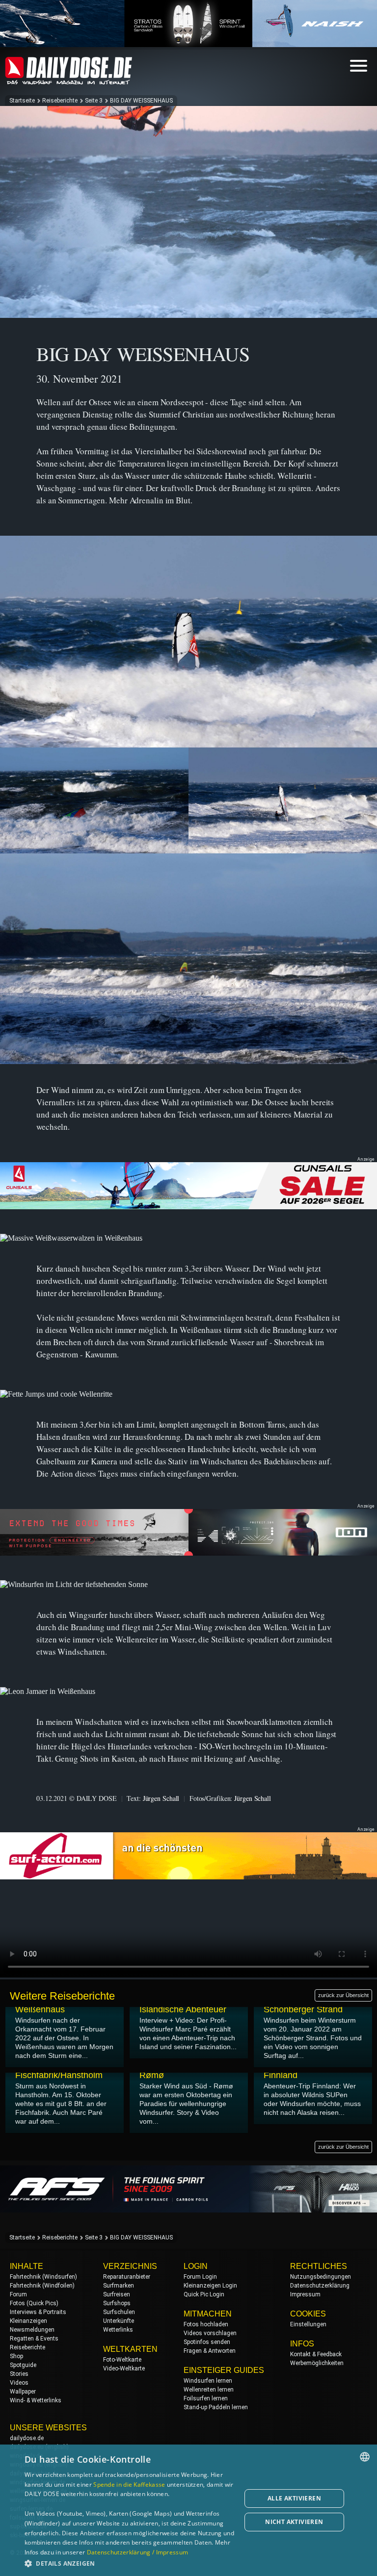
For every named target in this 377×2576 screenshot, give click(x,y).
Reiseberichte (60, 101)
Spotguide (23, 2365)
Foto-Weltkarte (122, 2360)
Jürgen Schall (161, 1798)
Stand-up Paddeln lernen (216, 2407)
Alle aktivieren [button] (294, 2498)
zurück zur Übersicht (343, 1995)
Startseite (22, 101)
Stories (19, 2374)
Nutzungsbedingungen (321, 2277)
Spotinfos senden (207, 2342)
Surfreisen (117, 2294)
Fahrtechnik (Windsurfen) (43, 2277)
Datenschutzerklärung (320, 2286)
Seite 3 (94, 101)
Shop (16, 2356)
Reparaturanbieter (127, 2277)
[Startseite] (69, 80)
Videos (19, 2383)
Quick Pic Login (204, 2294)
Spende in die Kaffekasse (129, 2485)
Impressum (305, 2294)
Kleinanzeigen (28, 2321)
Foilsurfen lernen (206, 2398)
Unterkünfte (119, 2321)
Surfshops (117, 2303)
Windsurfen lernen (208, 2381)
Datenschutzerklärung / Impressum (138, 2552)
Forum (18, 2294)
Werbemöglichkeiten (317, 2363)
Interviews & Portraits (38, 2312)
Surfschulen (119, 2312)
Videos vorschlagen (210, 2333)
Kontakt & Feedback (316, 2354)
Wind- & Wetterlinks (36, 2400)
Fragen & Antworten (210, 2351)
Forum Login (200, 2277)
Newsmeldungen (32, 2330)
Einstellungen (308, 2324)
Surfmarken (119, 2286)
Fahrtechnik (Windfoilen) (42, 2286)
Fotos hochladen (206, 2324)
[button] (130, 2563)
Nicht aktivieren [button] (294, 2522)
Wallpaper (23, 2392)
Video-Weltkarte (124, 2368)
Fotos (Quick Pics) (34, 2303)
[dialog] (188, 2510)
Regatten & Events (34, 2339)
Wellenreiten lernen (209, 2390)
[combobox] (365, 2457)
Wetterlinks (118, 2330)
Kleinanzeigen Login (210, 2286)
